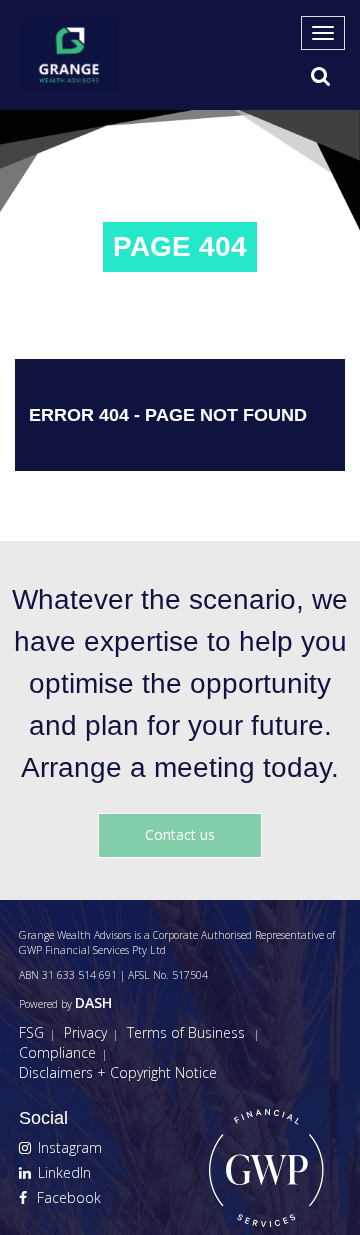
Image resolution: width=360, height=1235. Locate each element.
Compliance (57, 1052)
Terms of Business (186, 1032)
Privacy (85, 1032)
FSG (31, 1032)
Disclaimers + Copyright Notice (118, 1072)
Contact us (180, 834)
